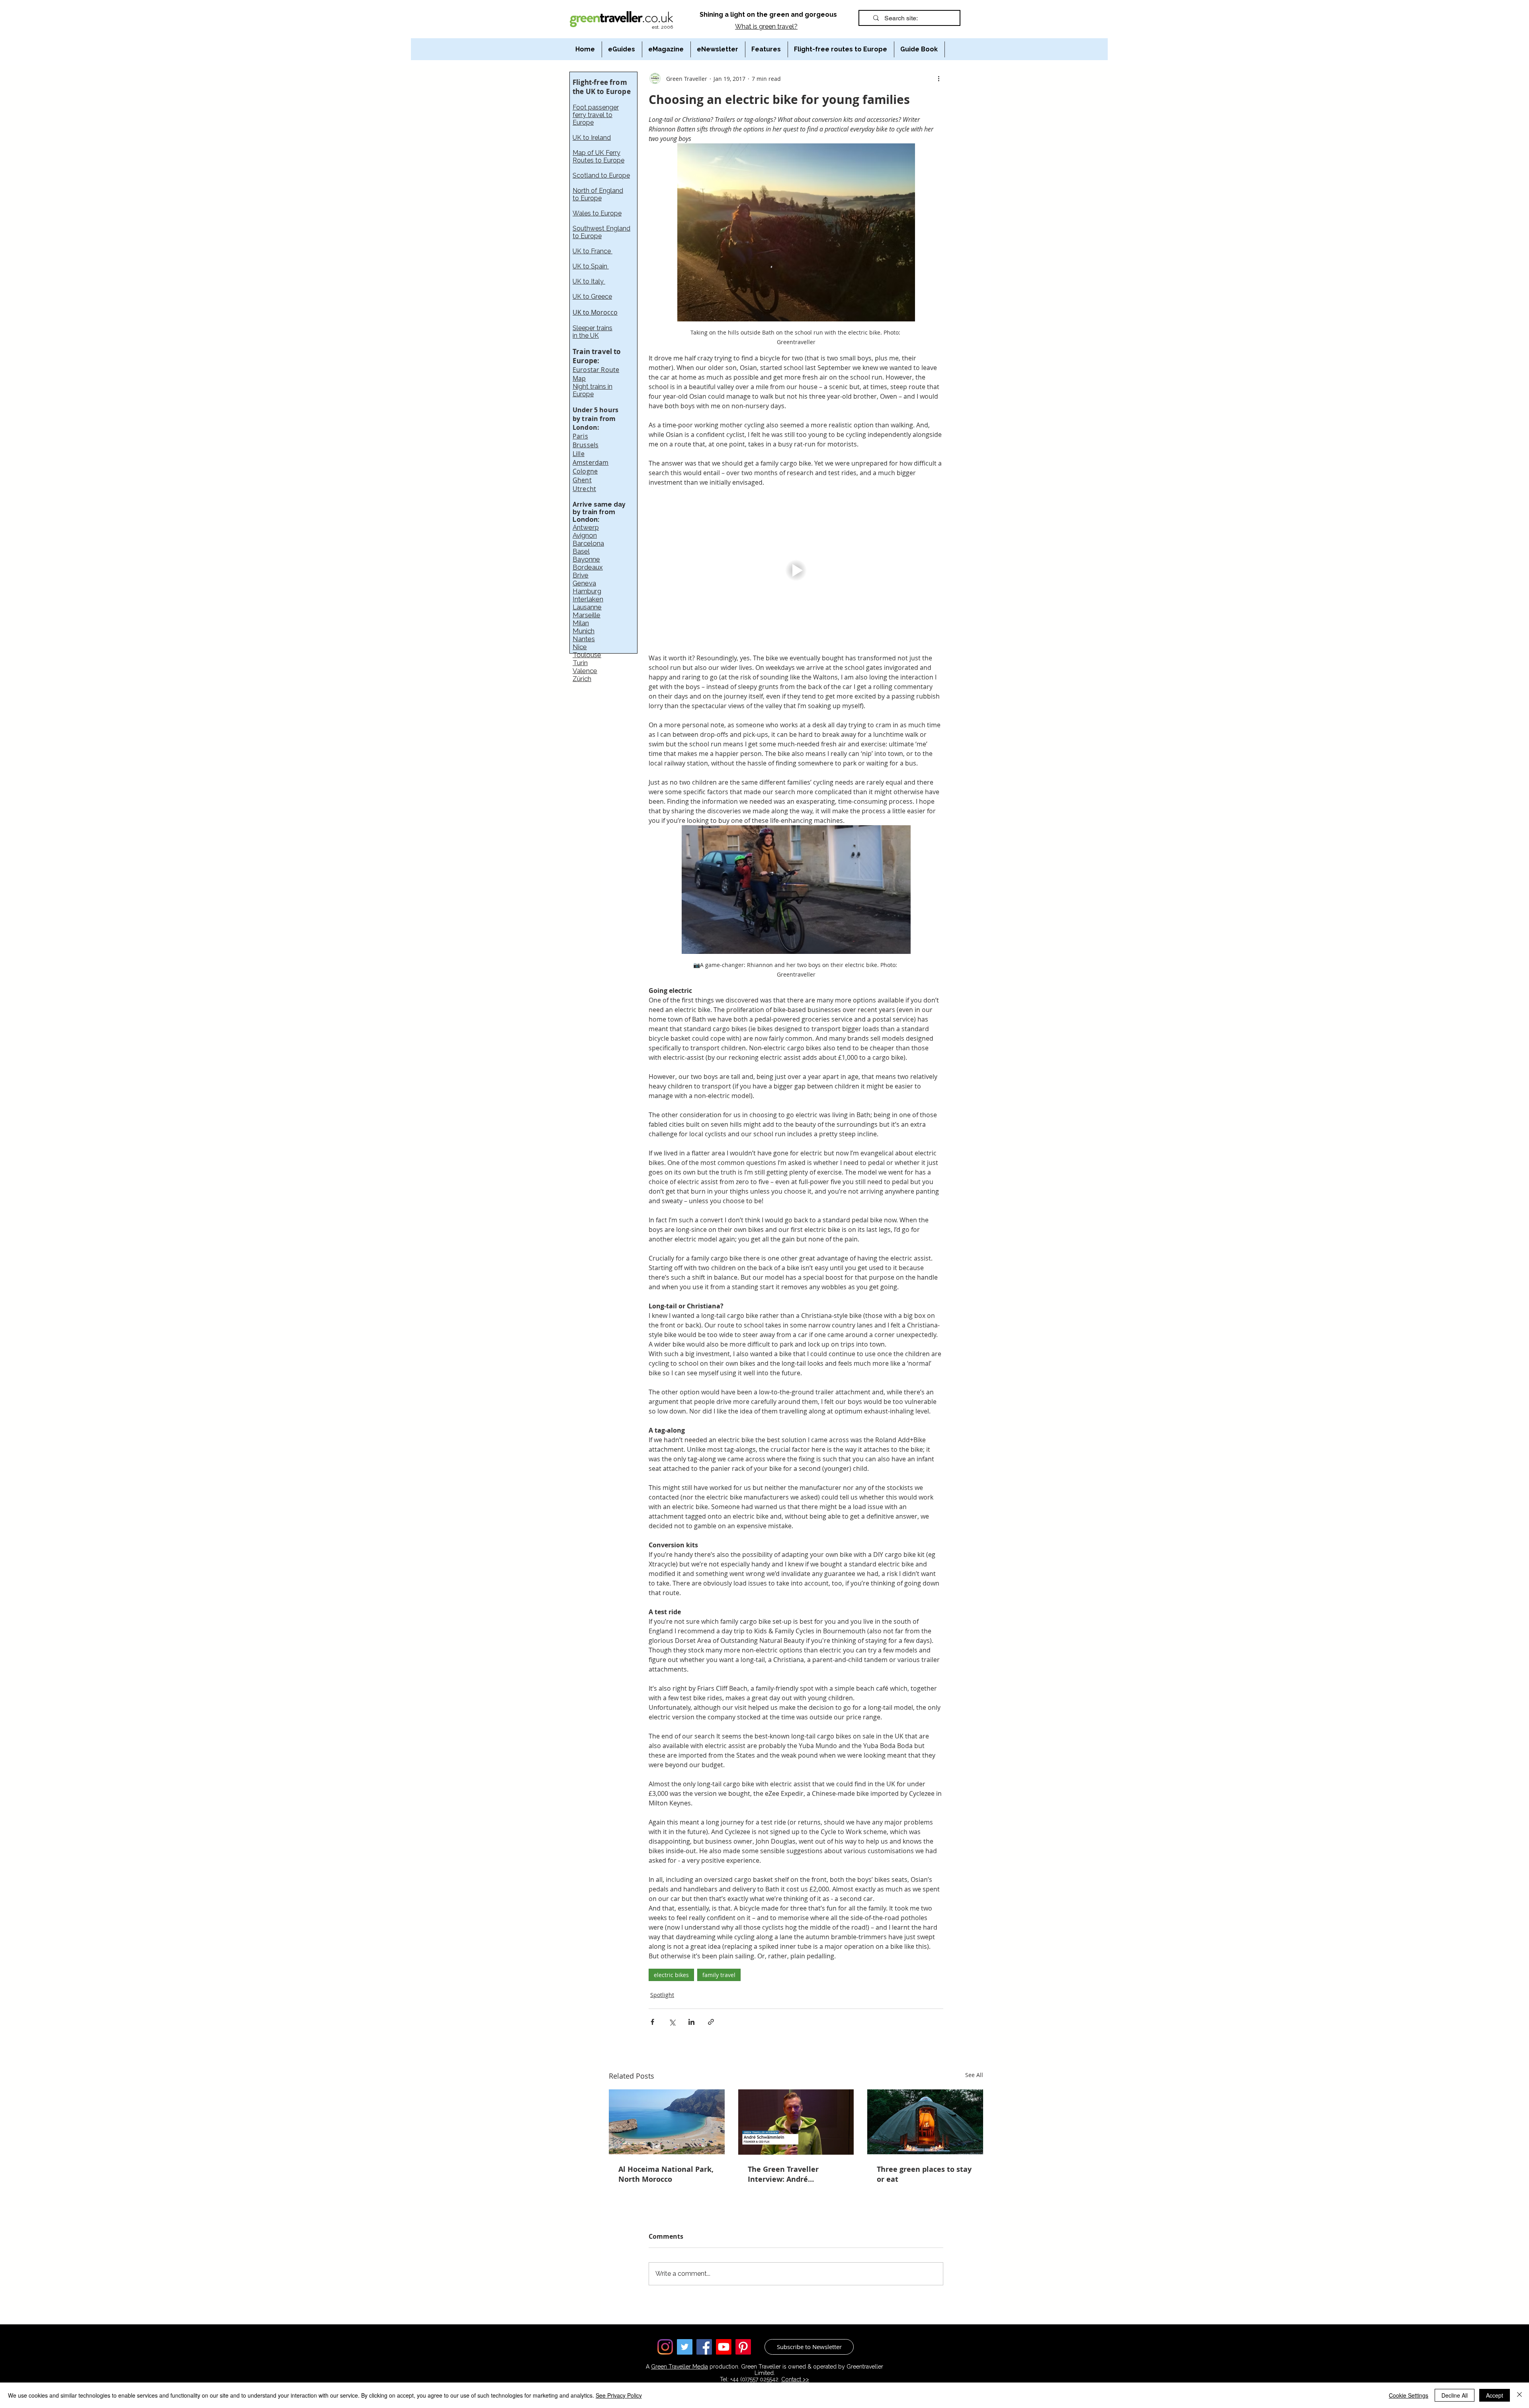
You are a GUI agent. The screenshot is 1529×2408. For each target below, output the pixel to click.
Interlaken (588, 599)
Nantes (584, 639)
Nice (580, 647)
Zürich (582, 679)
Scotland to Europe (601, 175)
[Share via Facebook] (652, 2022)
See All (974, 2075)
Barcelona (588, 543)
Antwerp (586, 527)
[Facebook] (704, 2347)
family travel (719, 1975)
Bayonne (586, 559)
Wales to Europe (597, 213)
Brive (581, 575)
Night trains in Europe (592, 390)
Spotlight (662, 1995)
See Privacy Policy (619, 2395)
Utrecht (584, 489)
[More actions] (939, 78)
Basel (581, 551)
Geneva (584, 583)
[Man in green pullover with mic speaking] (796, 2122)
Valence (585, 671)
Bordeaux (588, 567)
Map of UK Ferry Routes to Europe (598, 157)
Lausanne (587, 607)
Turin (580, 663)
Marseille (587, 615)
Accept (1495, 2395)
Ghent (582, 480)
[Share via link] (711, 2022)
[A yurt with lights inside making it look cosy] (925, 2122)
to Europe (587, 198)
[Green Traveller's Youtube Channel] (724, 2347)
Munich (584, 631)
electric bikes (671, 1975)
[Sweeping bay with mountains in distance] (667, 2122)
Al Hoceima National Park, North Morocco (666, 2174)
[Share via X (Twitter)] (672, 2022)
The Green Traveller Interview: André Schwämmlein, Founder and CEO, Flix (790, 2174)
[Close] (1519, 2395)
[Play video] (796, 570)
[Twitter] (685, 2347)
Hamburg (587, 591)
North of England (598, 191)
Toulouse (587, 655)
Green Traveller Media (679, 2367)
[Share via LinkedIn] (691, 2022)
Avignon (585, 535)
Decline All (1455, 2395)
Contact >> (795, 2379)
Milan (581, 623)
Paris (580, 436)
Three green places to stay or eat (924, 2174)
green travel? (778, 26)
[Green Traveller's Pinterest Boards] (743, 2347)
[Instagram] (665, 2347)
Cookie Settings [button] (1409, 2395)
